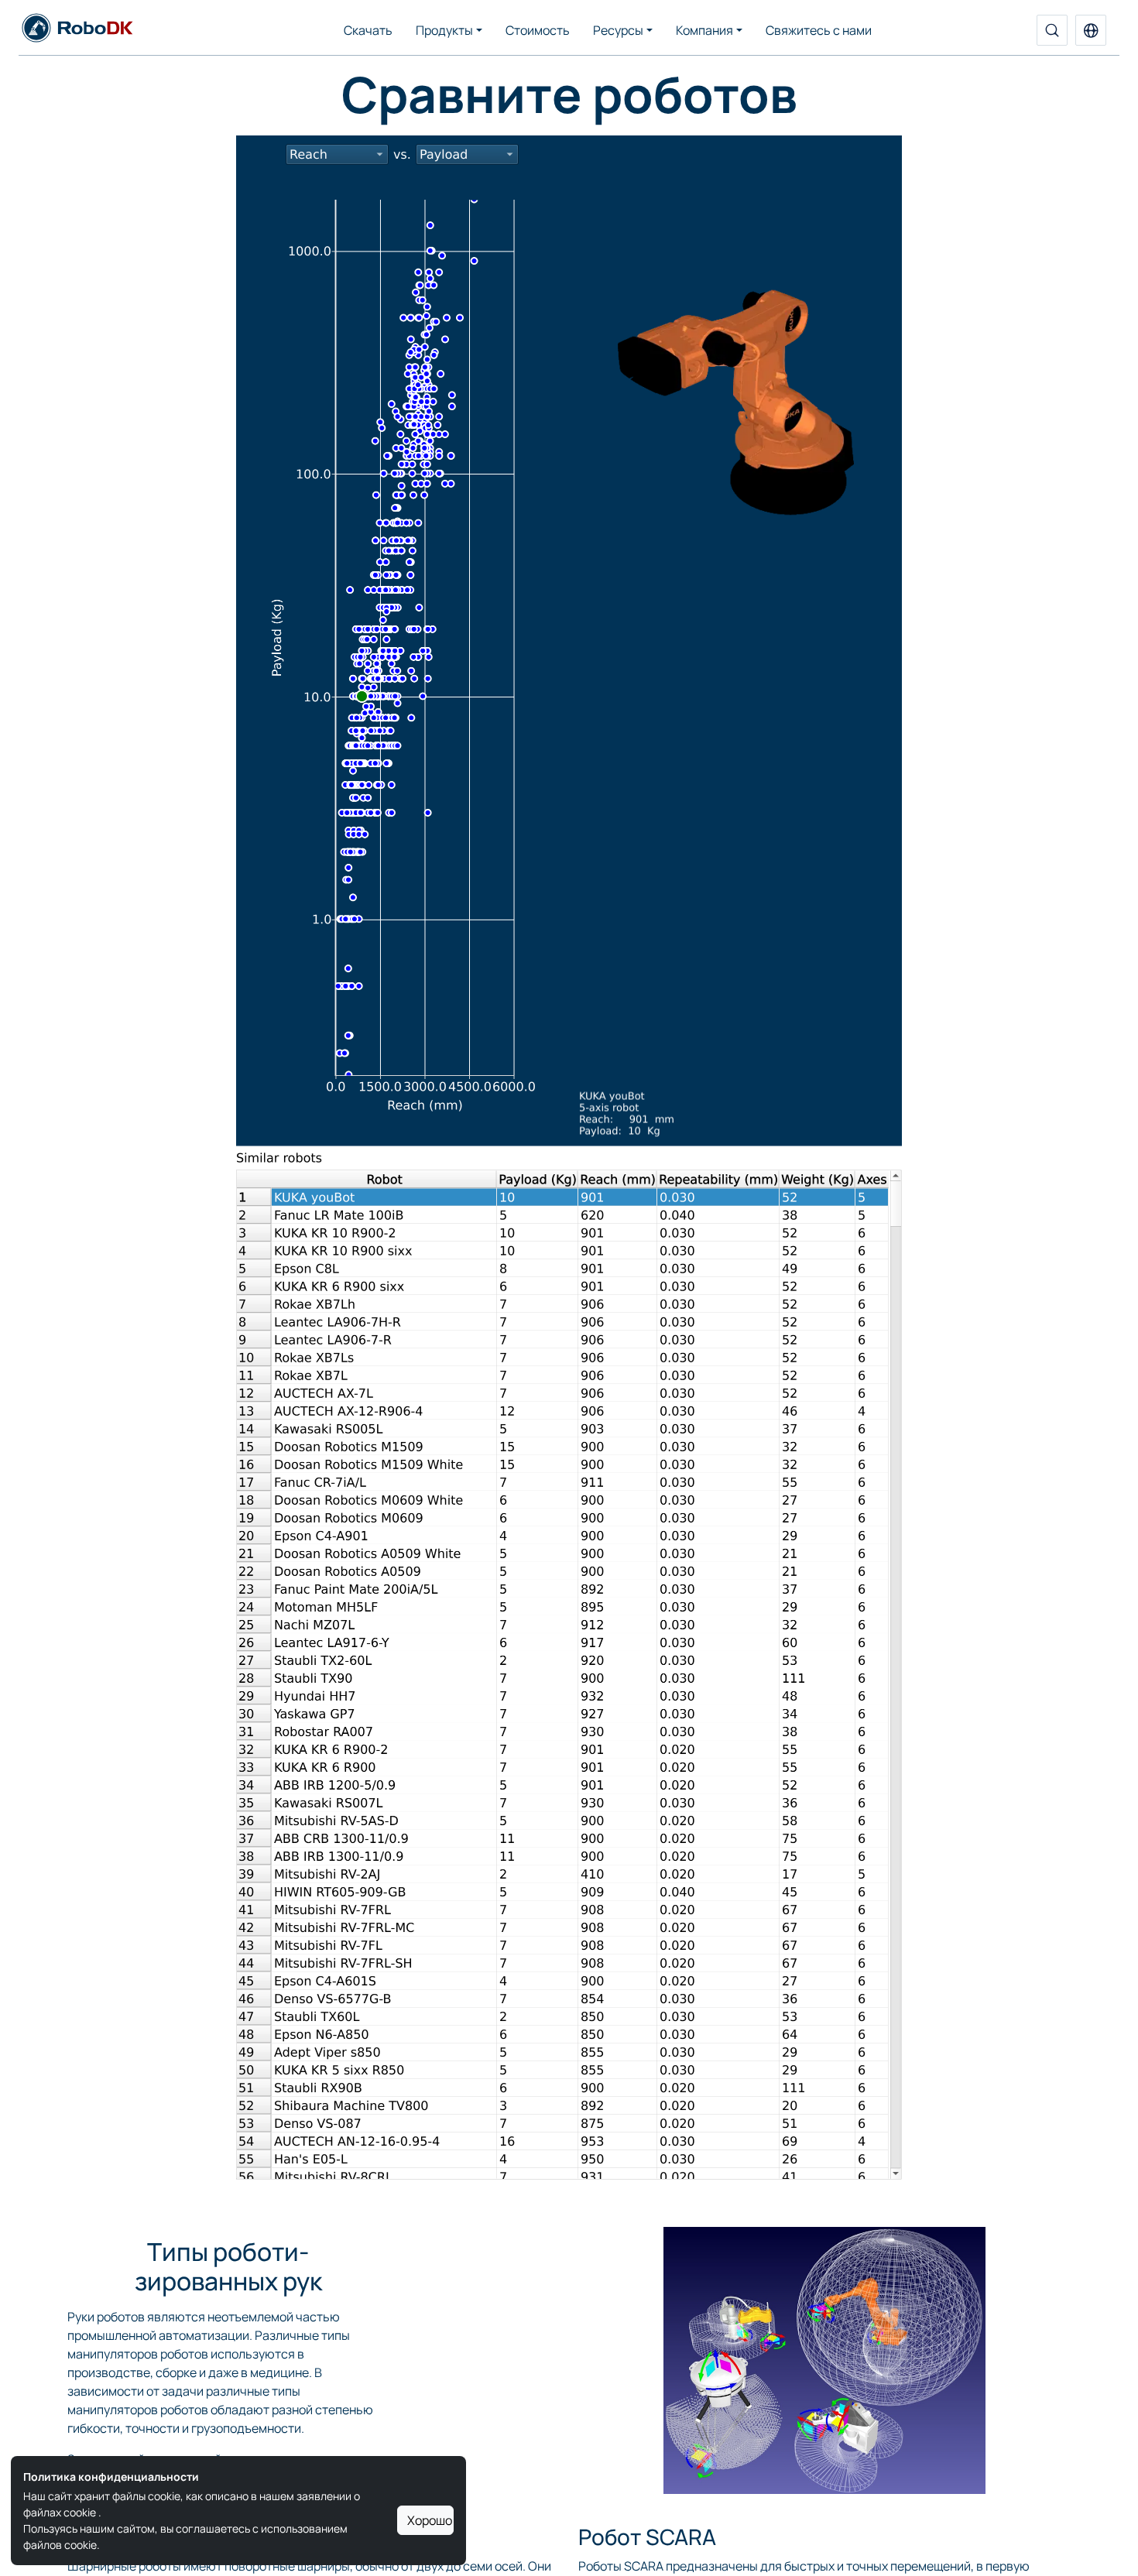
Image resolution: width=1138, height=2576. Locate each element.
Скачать (368, 30)
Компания (704, 30)
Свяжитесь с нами (819, 30)
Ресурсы (618, 30)
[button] (1091, 30)
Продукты (444, 30)
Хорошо (430, 2520)
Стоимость (538, 30)
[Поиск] (1052, 30)
